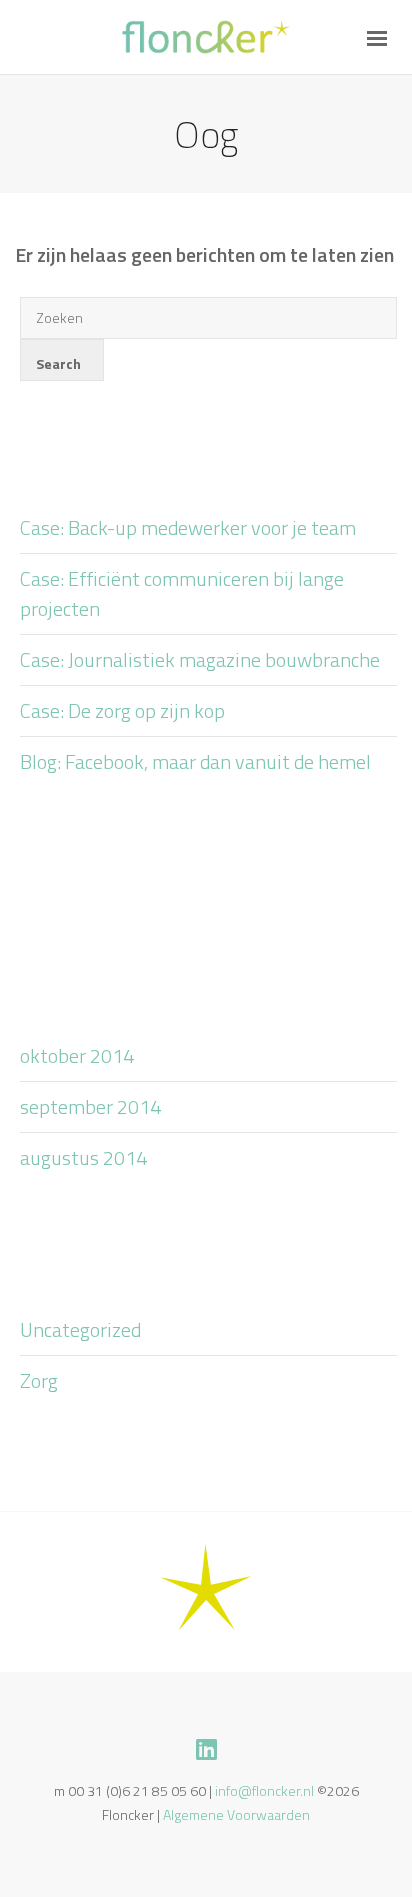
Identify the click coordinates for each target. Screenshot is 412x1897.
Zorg (39, 1380)
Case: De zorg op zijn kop (122, 710)
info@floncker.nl (264, 1790)
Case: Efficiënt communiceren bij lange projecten (182, 593)
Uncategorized (80, 1329)
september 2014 (90, 1106)
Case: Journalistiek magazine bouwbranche (200, 659)
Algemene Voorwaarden (236, 1814)
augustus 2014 (83, 1157)
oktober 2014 (77, 1055)
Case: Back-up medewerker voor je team (188, 527)
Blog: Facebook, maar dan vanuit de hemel (195, 761)
